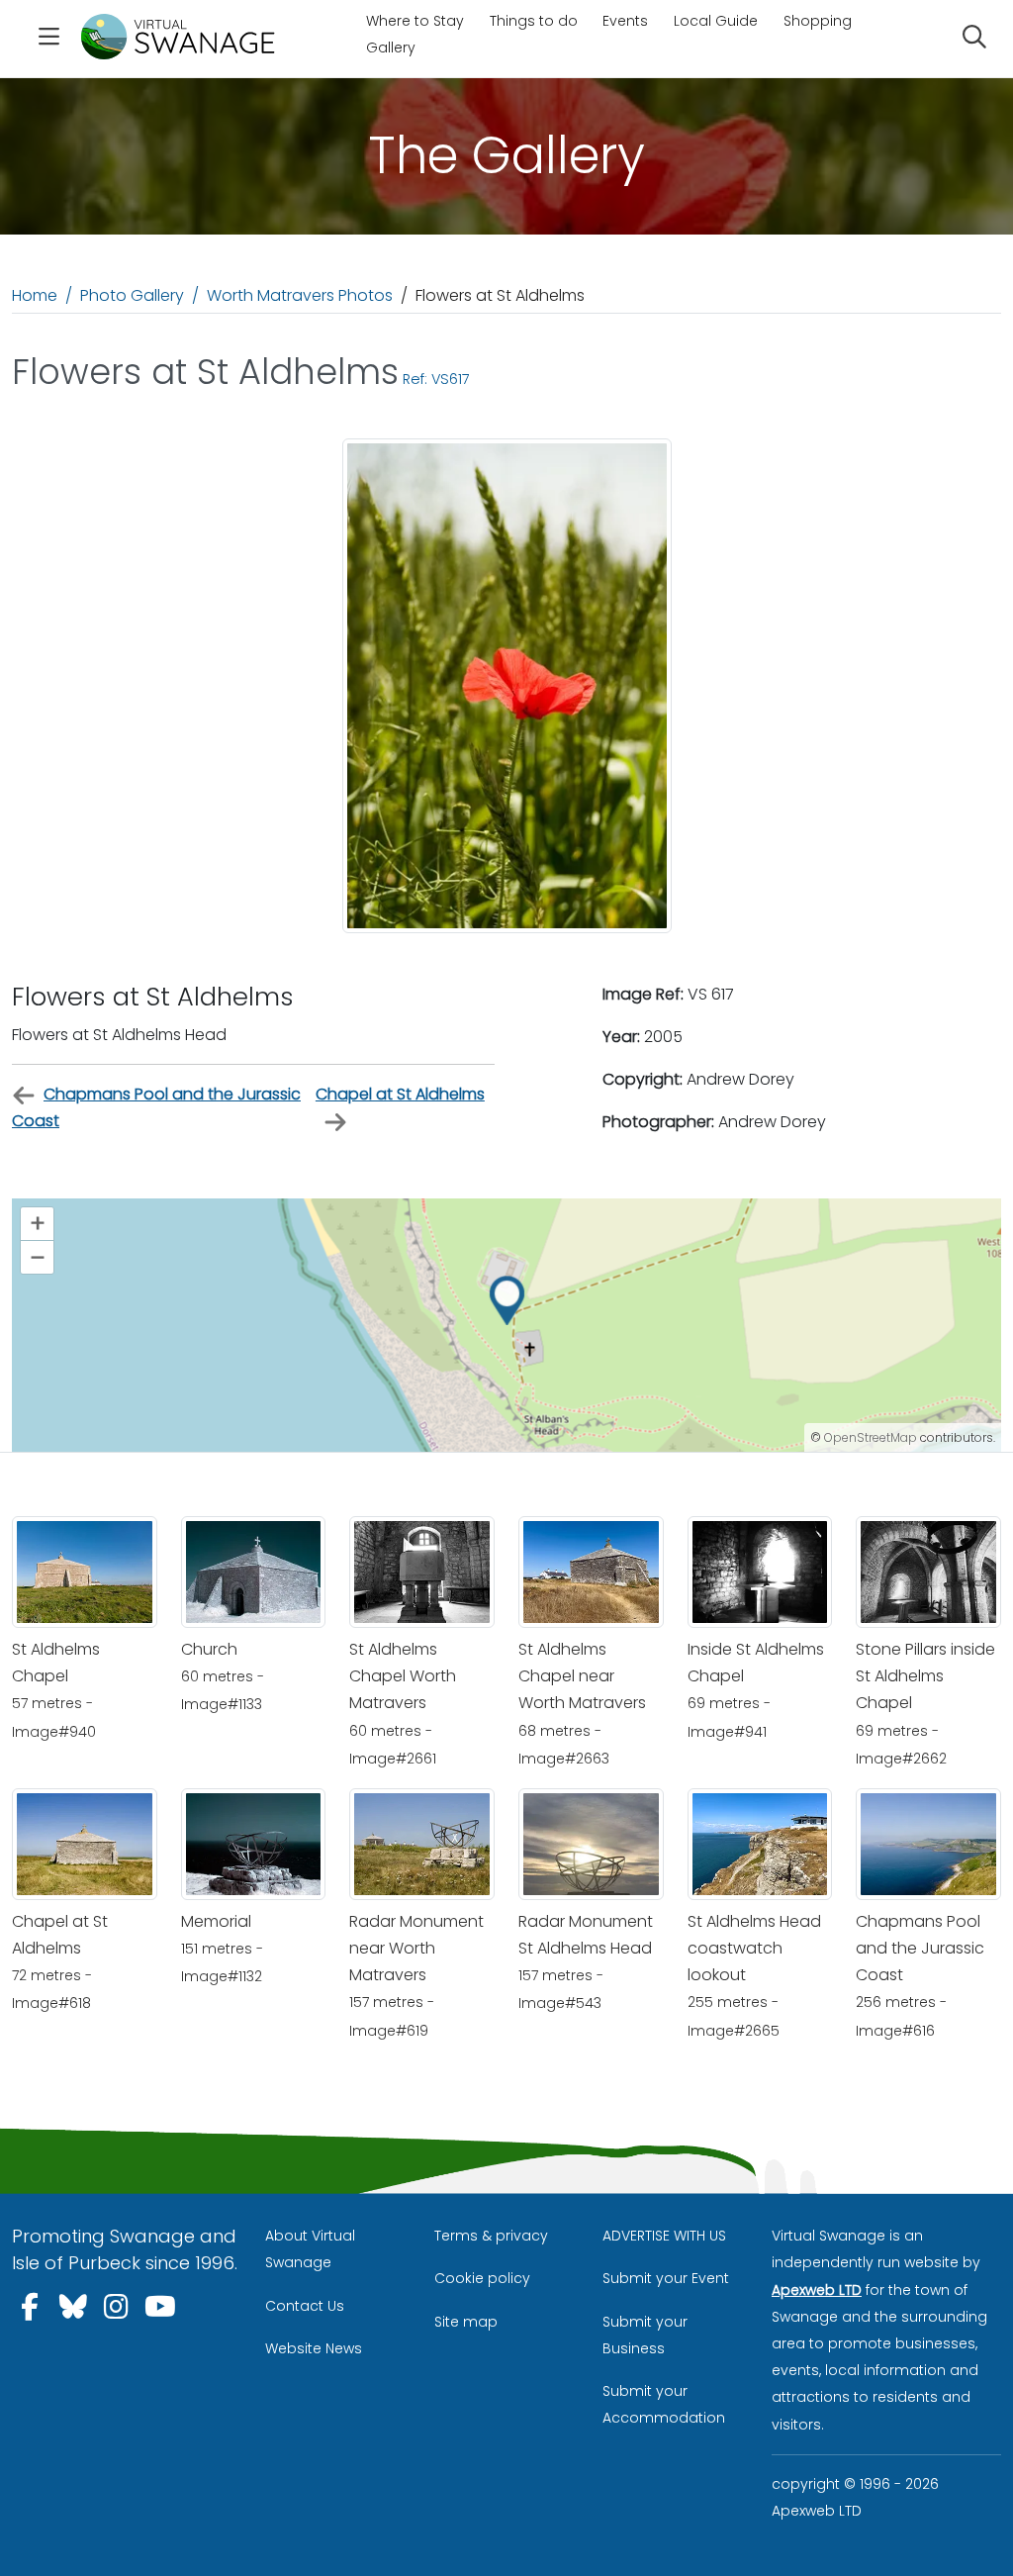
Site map (466, 2322)
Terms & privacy (491, 2236)
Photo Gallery (132, 295)
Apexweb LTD (817, 2290)
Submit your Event (666, 2278)
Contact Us (305, 2306)
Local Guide (716, 21)
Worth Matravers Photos (300, 295)
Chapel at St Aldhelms (400, 1094)
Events (625, 21)
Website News (314, 2348)
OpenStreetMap (871, 1437)
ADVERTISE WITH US (664, 2236)
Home (35, 295)
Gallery (391, 48)
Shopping (818, 21)
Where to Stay (415, 21)
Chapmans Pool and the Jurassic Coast (156, 1107)
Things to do (534, 21)
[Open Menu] (48, 39)
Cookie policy (482, 2278)
